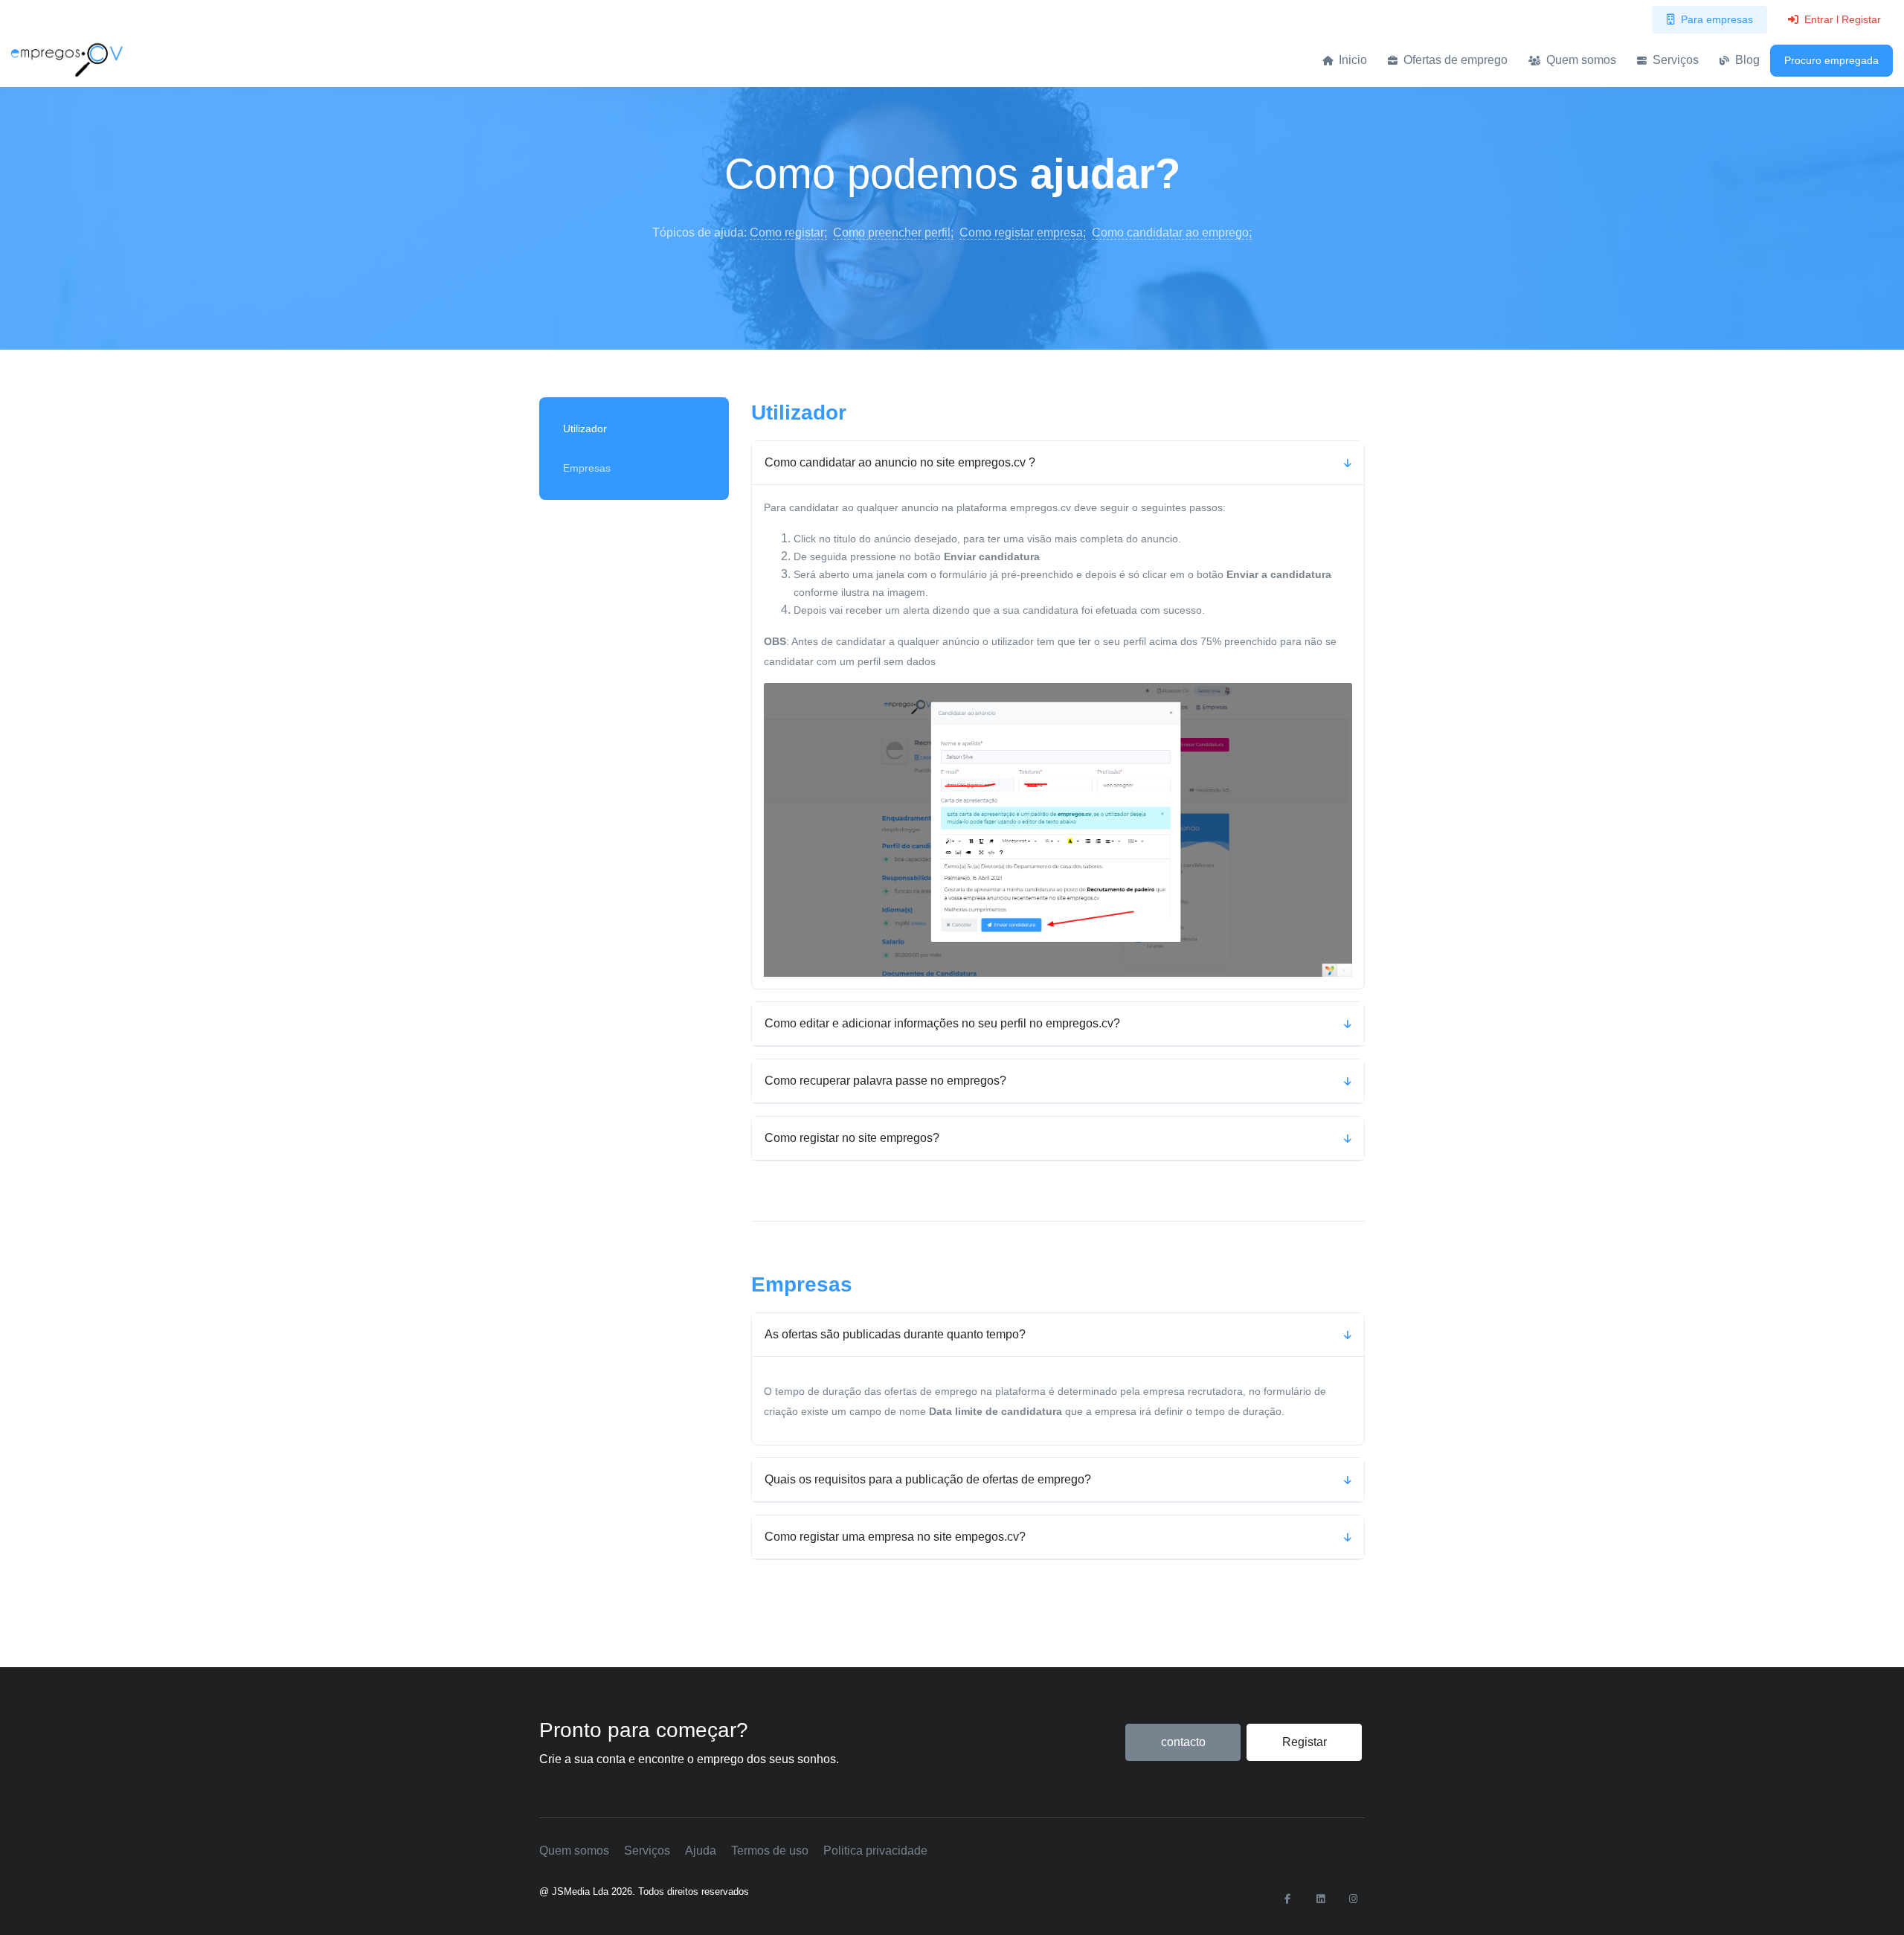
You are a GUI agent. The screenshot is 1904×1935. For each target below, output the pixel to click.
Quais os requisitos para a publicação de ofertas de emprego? (928, 1479)
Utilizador (585, 429)
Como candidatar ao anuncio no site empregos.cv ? (900, 462)
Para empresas (1717, 19)
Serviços (1674, 60)
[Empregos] (67, 60)
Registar (1305, 1742)
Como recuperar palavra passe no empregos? (885, 1081)
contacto (1183, 1742)
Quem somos (1580, 60)
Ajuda (701, 1851)
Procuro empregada (1831, 60)
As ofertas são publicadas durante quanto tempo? (895, 1334)
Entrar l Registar (1843, 19)
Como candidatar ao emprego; (1172, 232)
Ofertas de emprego (1454, 60)
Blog (1746, 60)
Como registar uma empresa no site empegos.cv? (895, 1537)
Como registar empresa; (1023, 232)
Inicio (1351, 60)
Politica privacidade (875, 1851)
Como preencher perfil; (893, 232)
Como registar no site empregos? (852, 1138)
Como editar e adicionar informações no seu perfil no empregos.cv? (942, 1023)
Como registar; (788, 232)
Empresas (587, 468)
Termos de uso (770, 1851)
